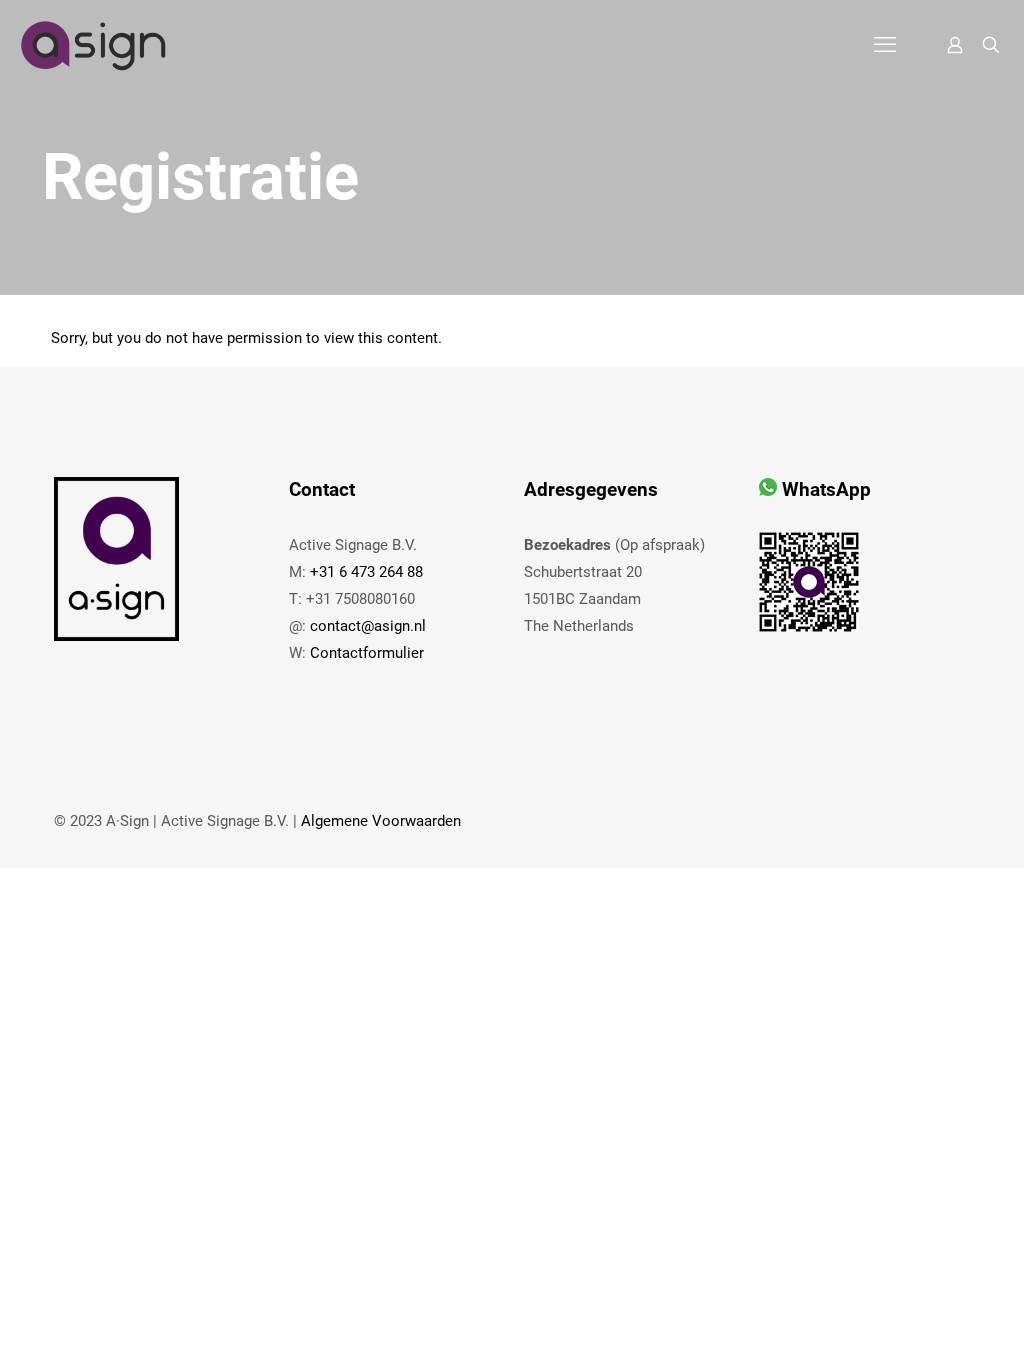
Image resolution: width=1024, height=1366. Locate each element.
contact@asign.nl (368, 626)
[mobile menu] (885, 45)
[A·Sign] (93, 45)
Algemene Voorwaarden (381, 821)
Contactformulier (367, 653)
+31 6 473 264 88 (366, 572)
